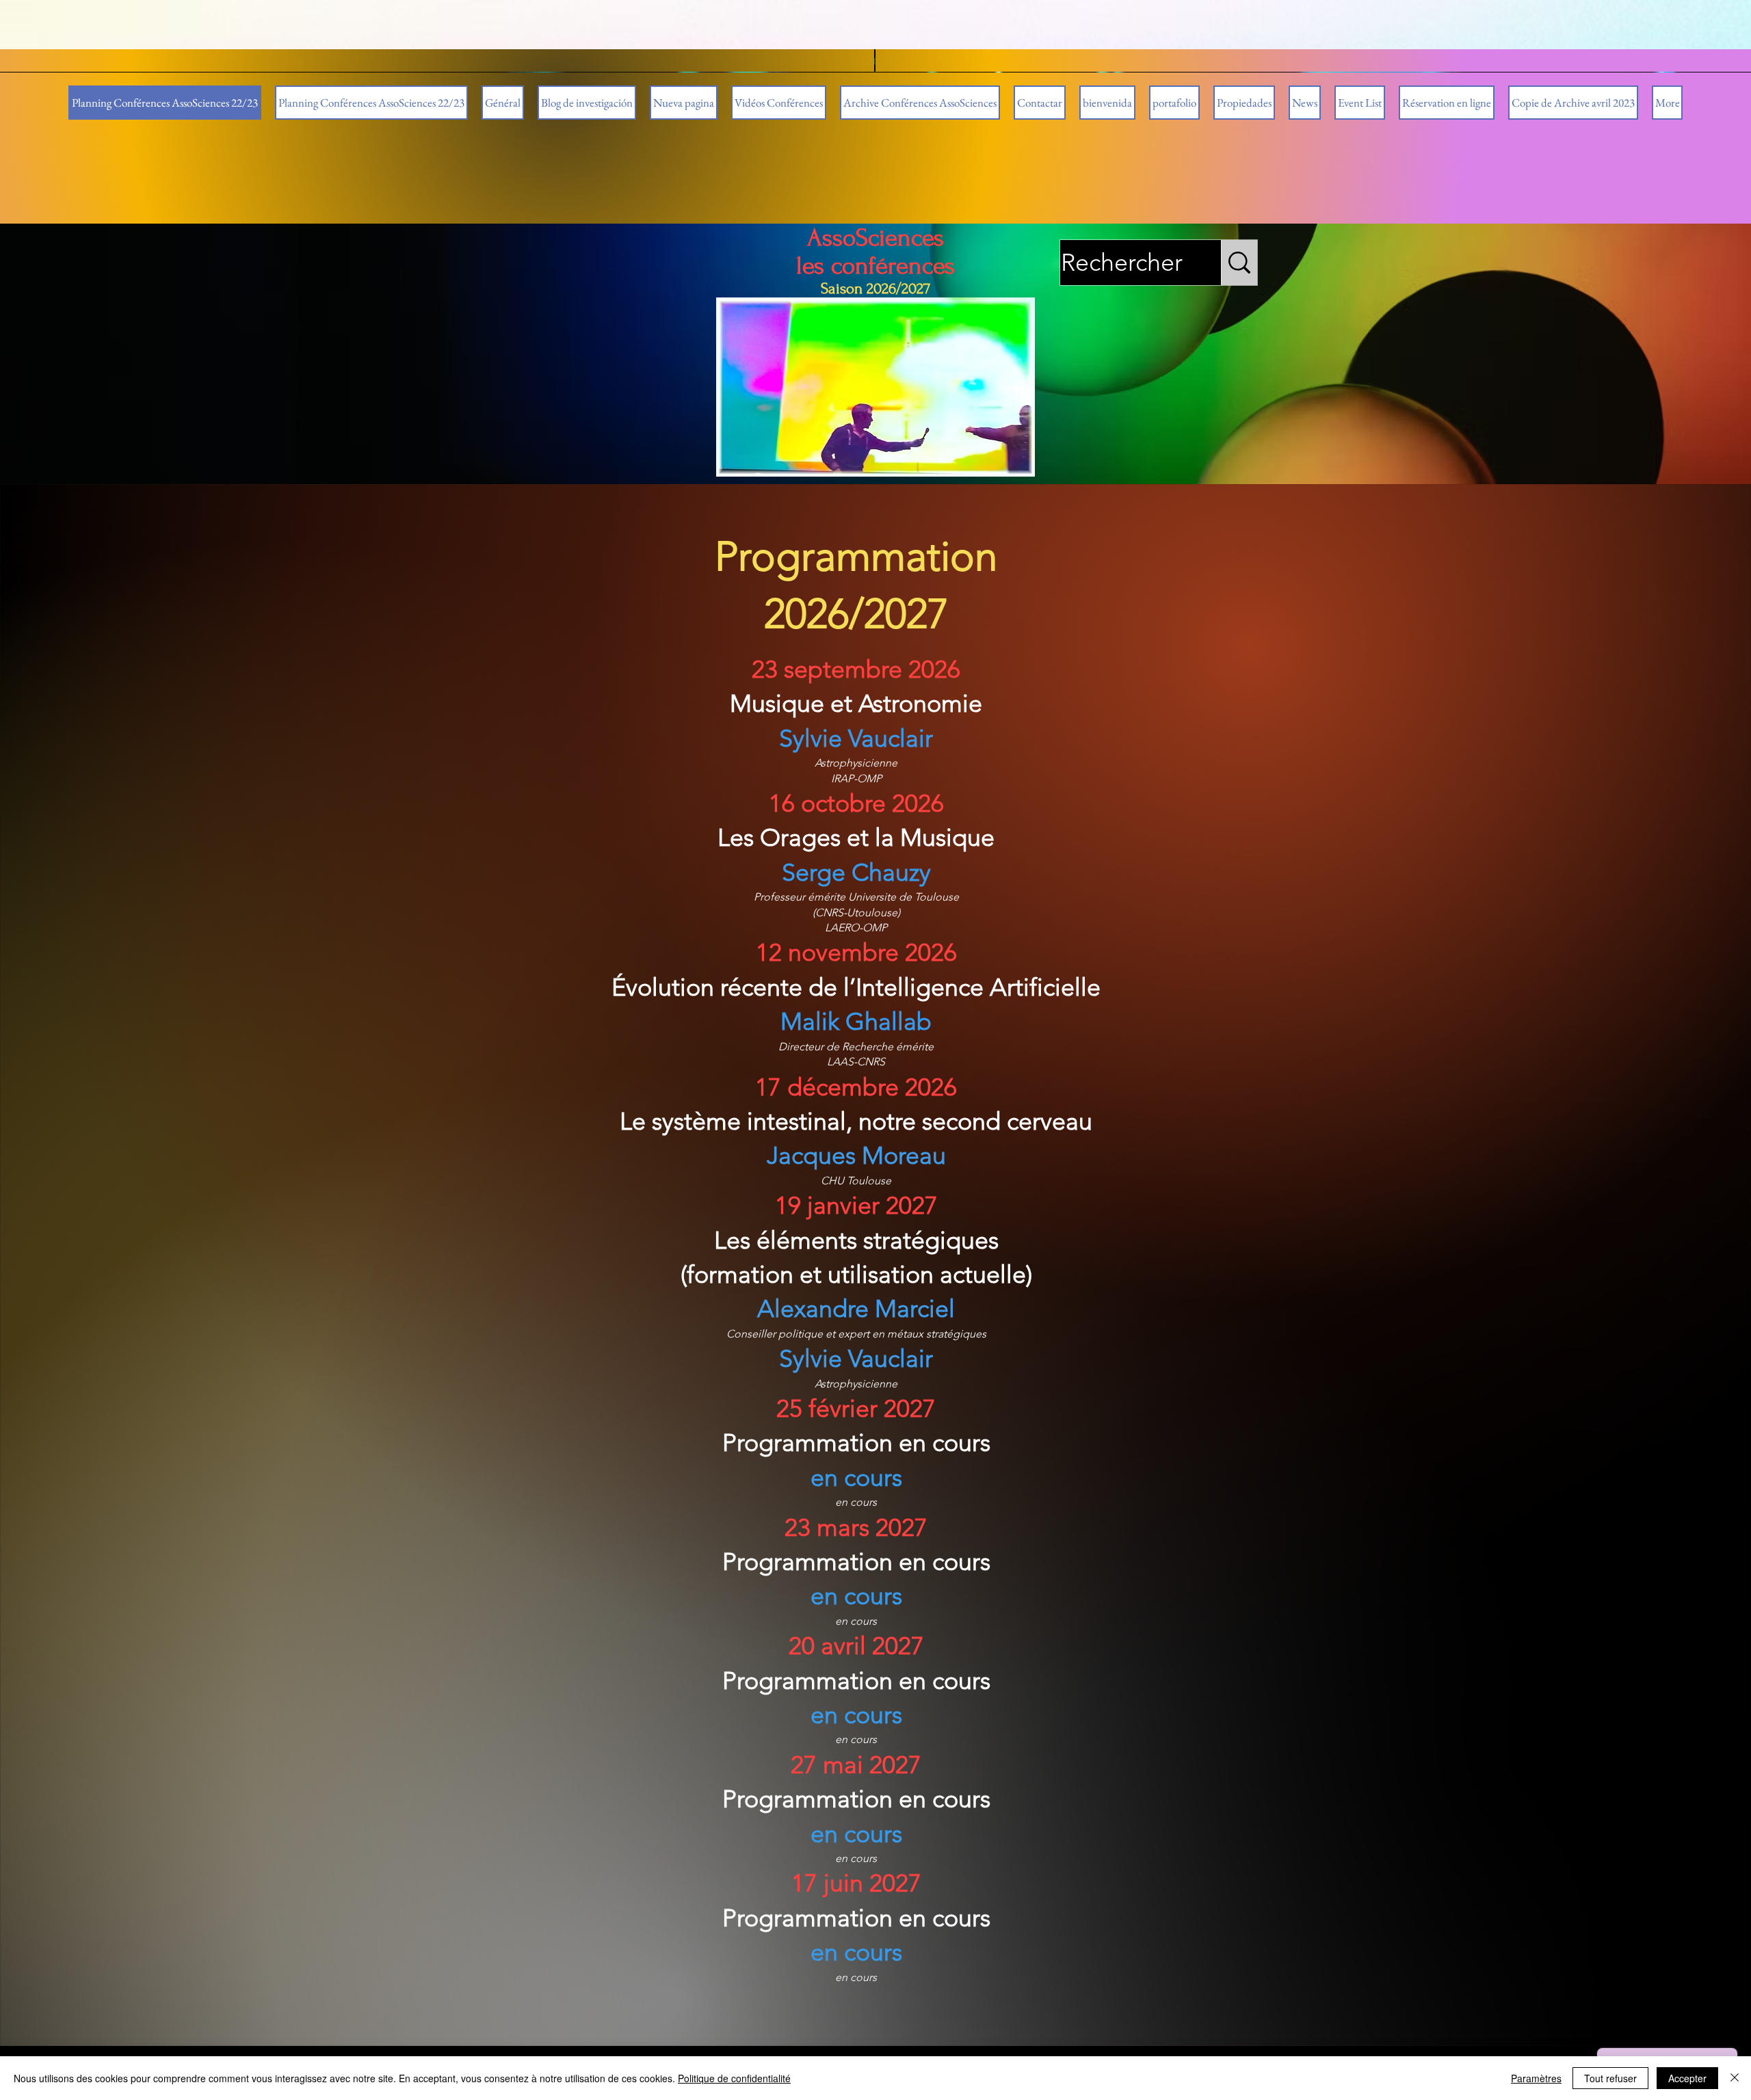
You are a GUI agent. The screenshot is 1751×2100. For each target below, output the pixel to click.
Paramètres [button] (1536, 2078)
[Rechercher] (1239, 263)
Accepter (1687, 2078)
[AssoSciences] (875, 387)
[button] (920, 103)
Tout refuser (1610, 2078)
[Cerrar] (1735, 2078)
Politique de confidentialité (734, 2078)
